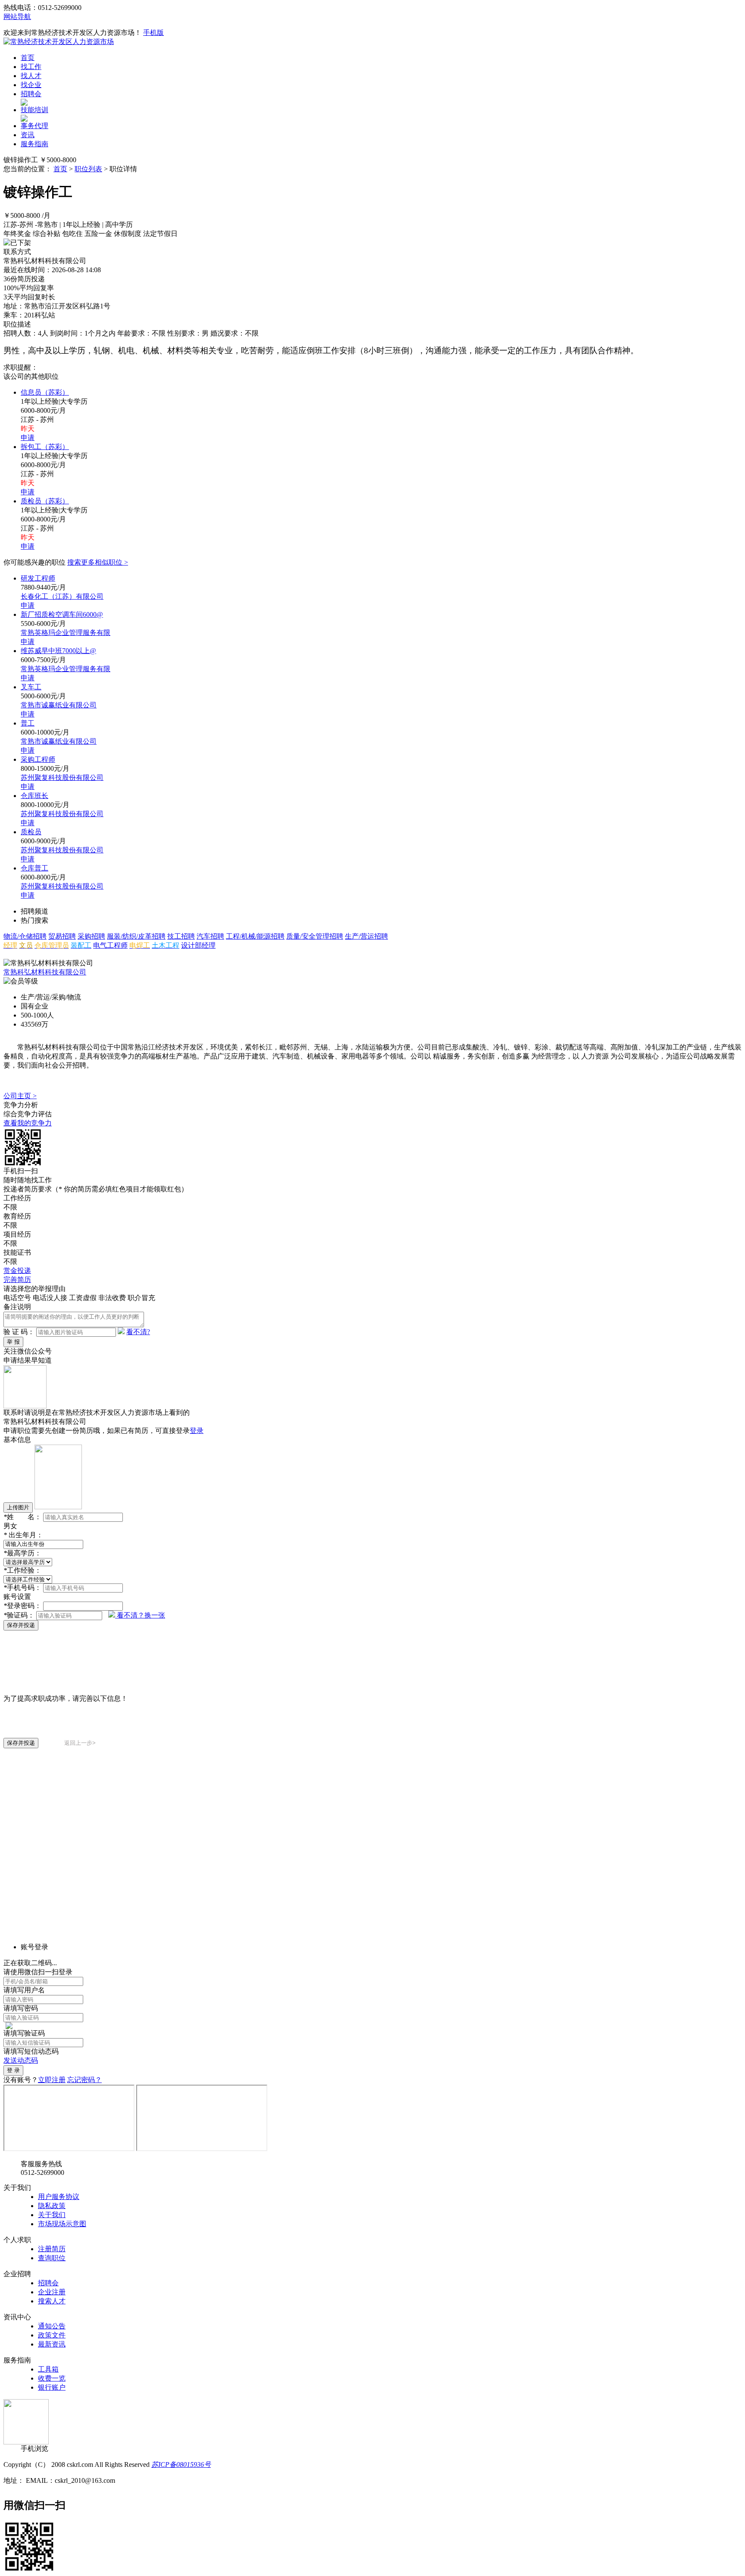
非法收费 (112, 1298)
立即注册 (52, 2080)
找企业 (31, 85)
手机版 (153, 33)
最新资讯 (52, 2344)
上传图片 (18, 1507)
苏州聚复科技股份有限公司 (62, 778)
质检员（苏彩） (45, 501)
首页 (28, 58)
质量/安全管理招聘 (315, 936)
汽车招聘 (210, 936)
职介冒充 (141, 1298)
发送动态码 (21, 2060)
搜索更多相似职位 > (98, 562)
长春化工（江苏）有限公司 (62, 596)
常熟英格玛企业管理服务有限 (66, 633)
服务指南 (34, 144)
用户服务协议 (59, 2197)
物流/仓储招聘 (25, 936)
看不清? (138, 1332)
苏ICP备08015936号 (181, 2464)
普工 (28, 723)
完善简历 (17, 1280)
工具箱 (48, 2369)
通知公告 (52, 2326)
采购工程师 (38, 759)
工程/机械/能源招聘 (255, 936)
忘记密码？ (85, 2080)
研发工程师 (38, 578)
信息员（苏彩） (45, 392)
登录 (197, 1431)
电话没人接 (50, 1298)
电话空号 (17, 1298)
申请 (28, 438)
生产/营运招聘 (366, 936)
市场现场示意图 (62, 2224)
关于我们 (52, 2215)
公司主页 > (20, 1096)
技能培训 (34, 110)
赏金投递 (17, 1271)
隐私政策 (52, 2206)
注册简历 (52, 2249)
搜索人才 (52, 2301)
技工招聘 (181, 936)
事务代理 (34, 126)
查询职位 (52, 2258)
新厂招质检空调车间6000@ (62, 614)
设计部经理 (198, 945)
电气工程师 (110, 945)
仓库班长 (34, 796)
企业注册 (52, 2292)
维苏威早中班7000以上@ (58, 651)
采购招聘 (91, 936)
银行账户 (52, 2387)
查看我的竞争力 (28, 1123)
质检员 (31, 832)
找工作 (31, 67)
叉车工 (31, 687)
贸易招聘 (62, 936)
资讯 (28, 135)
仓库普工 (34, 868)
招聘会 (31, 94)
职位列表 (88, 169)
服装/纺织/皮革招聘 (136, 936)
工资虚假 (83, 1298)
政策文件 (52, 2335)
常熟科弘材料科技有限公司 (45, 972)
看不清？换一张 (141, 1615)
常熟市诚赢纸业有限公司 (59, 705)
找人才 (31, 76)
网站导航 (17, 17)
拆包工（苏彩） (45, 447)
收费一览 (52, 2378)
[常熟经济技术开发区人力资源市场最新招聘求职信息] (59, 42)
